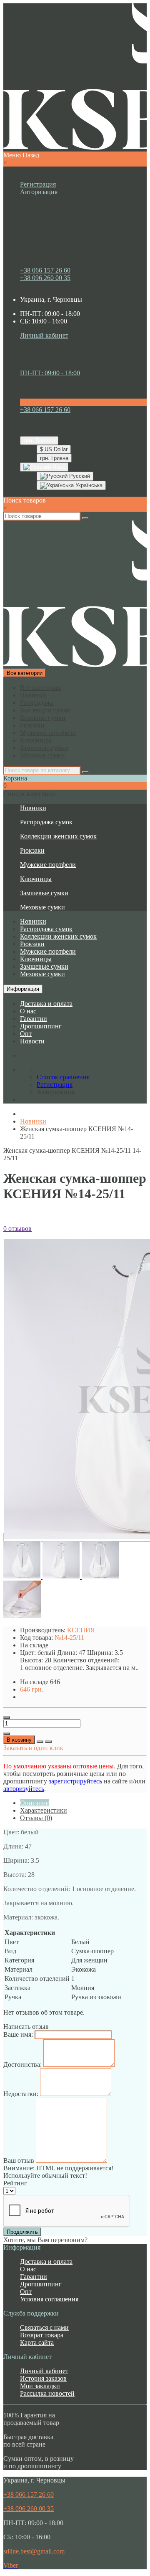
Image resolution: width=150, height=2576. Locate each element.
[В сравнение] (48, 1742)
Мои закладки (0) (61, 343)
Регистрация (38, 184)
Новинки (33, 695)
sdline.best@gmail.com (34, 2551)
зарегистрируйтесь (75, 1781)
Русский (79, 476)
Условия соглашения (49, 2299)
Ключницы (36, 740)
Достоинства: (22, 2065)
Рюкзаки (32, 725)
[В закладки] (40, 1742)
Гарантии (34, 1019)
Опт (26, 1034)
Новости (32, 1041)
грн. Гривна (54, 458)
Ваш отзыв (19, 2161)
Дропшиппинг (41, 1026)
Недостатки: (21, 2094)
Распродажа (37, 703)
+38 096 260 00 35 (45, 278)
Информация (23, 989)
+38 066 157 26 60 (45, 270)
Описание (34, 1803)
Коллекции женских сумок (58, 836)
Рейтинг (15, 2183)
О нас (28, 1011)
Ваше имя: (18, 2034)
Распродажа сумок (46, 822)
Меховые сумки (42, 755)
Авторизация (39, 192)
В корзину (19, 1740)
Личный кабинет (44, 2371)
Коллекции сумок (45, 710)
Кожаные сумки (43, 718)
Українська (88, 485)
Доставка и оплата (46, 1004)
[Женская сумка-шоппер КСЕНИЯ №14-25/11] (23, 1577)
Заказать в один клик (33, 1748)
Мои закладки (40, 2386)
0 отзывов (17, 1229)
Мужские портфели (48, 733)
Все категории (41, 688)
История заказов (43, 2378)
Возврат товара (42, 2335)
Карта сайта (37, 2342)
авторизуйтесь (24, 1789)
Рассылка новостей (47, 2393)
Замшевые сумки (44, 748)
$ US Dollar (54, 449)
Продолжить (22, 2232)
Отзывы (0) (36, 1818)
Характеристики (44, 1810)
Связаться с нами (44, 2327)
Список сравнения (63, 350)
